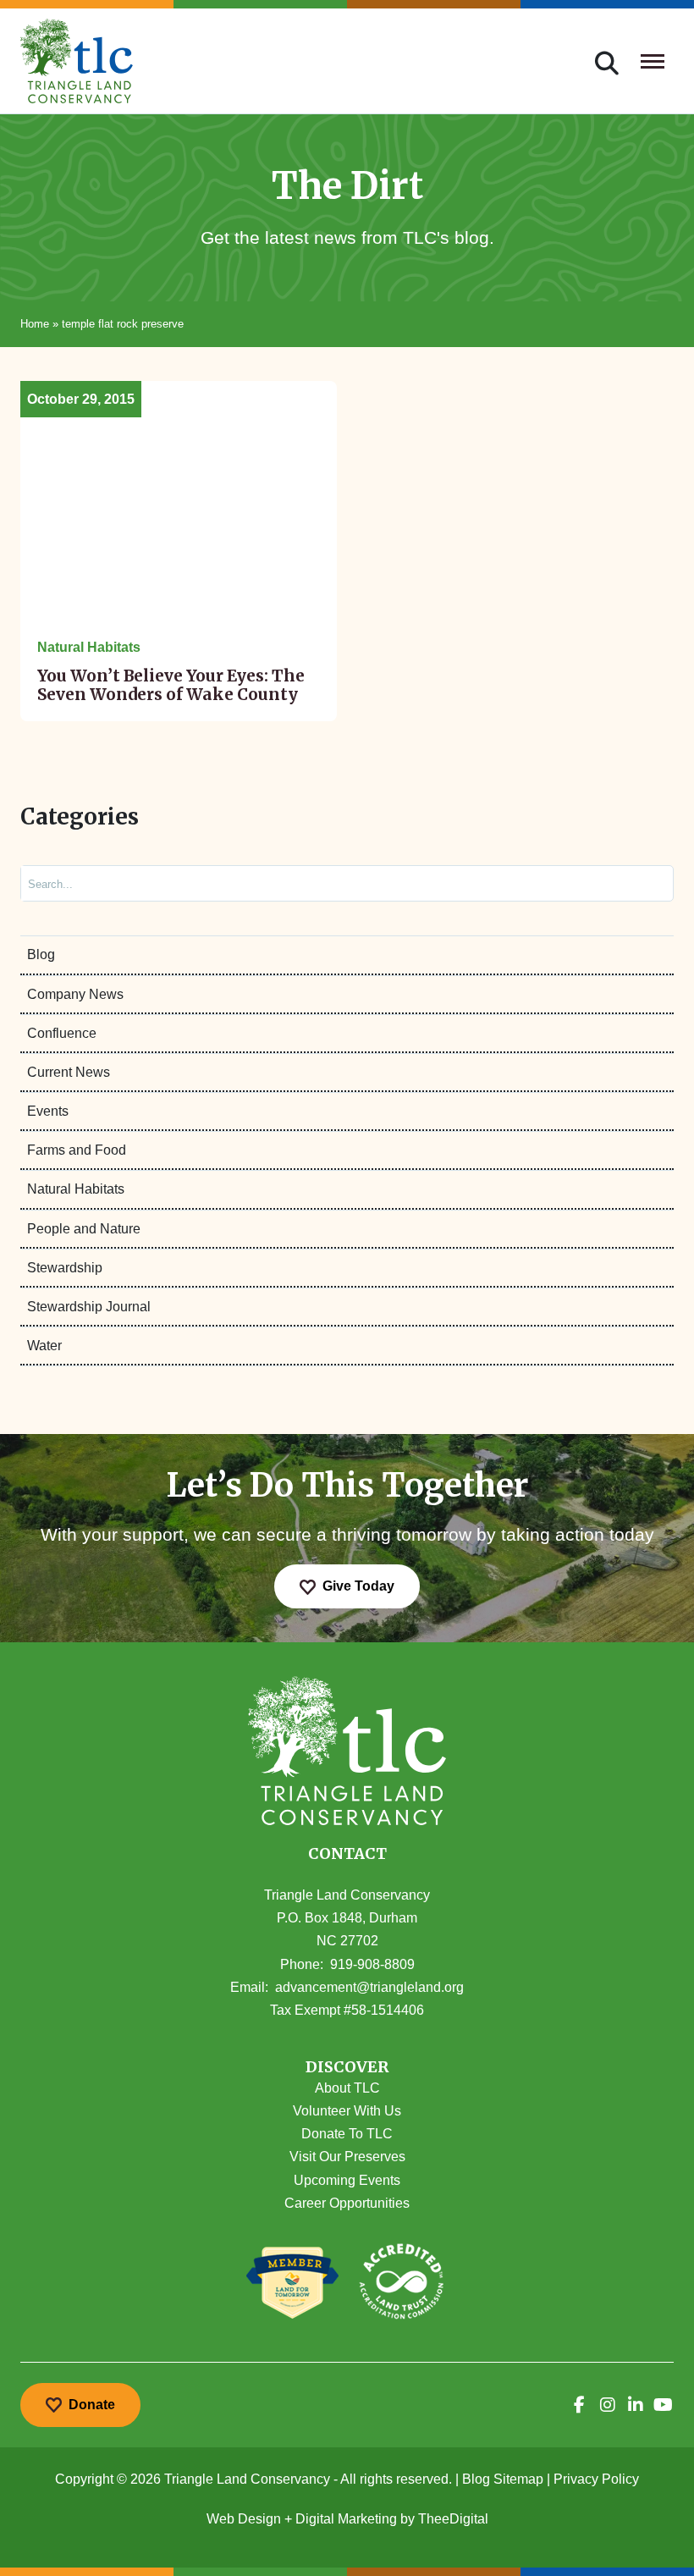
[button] (347, 2068)
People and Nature (84, 1229)
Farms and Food (77, 1150)
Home (35, 324)
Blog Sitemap (503, 2479)
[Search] (646, 883)
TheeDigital (453, 2519)
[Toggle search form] (607, 61)
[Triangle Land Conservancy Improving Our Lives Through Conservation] (77, 61)
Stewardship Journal (89, 1307)
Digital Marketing (346, 2519)
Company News (75, 994)
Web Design (244, 2519)
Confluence (62, 1033)
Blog (41, 954)
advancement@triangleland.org (369, 1987)
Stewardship (65, 1268)
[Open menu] (653, 61)
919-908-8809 (372, 1964)
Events (48, 1111)
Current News (69, 1072)
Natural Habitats (76, 1189)
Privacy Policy (596, 2479)
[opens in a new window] (579, 2405)
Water (44, 1346)
